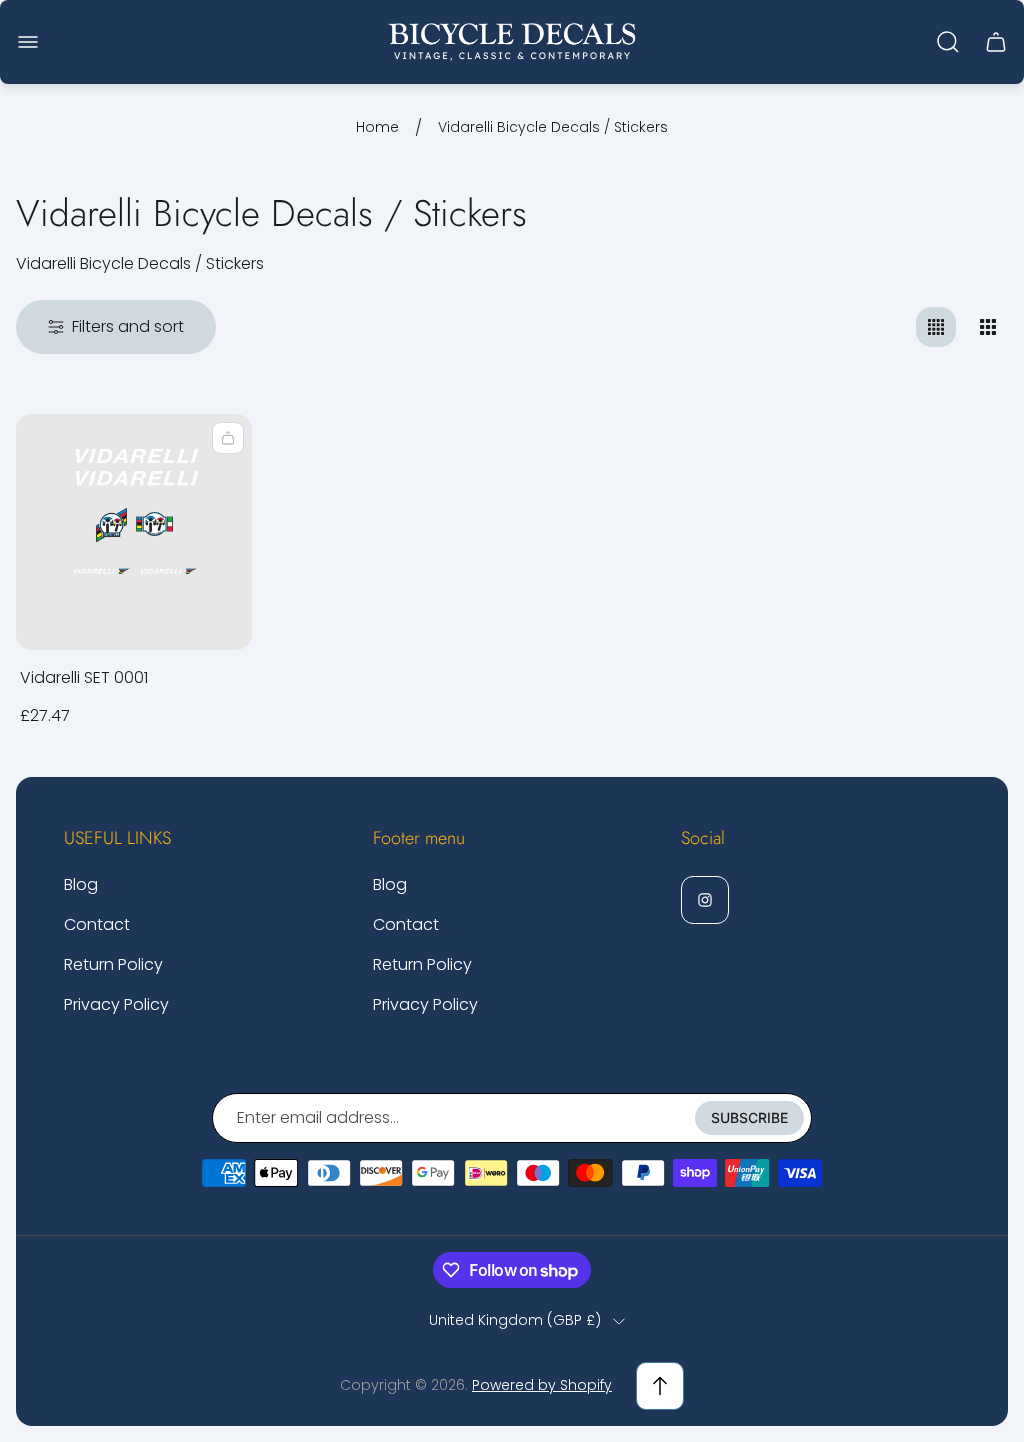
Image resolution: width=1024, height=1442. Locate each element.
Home (377, 128)
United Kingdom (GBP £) (515, 1321)
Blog (81, 884)
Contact (97, 924)
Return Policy (113, 964)
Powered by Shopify (542, 1385)
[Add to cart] (228, 438)
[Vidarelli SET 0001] (134, 532)
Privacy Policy (116, 1004)
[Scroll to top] (660, 1386)
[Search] (948, 42)
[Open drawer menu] (28, 42)
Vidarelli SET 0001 (84, 677)
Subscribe (749, 1117)
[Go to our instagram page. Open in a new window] (705, 900)
